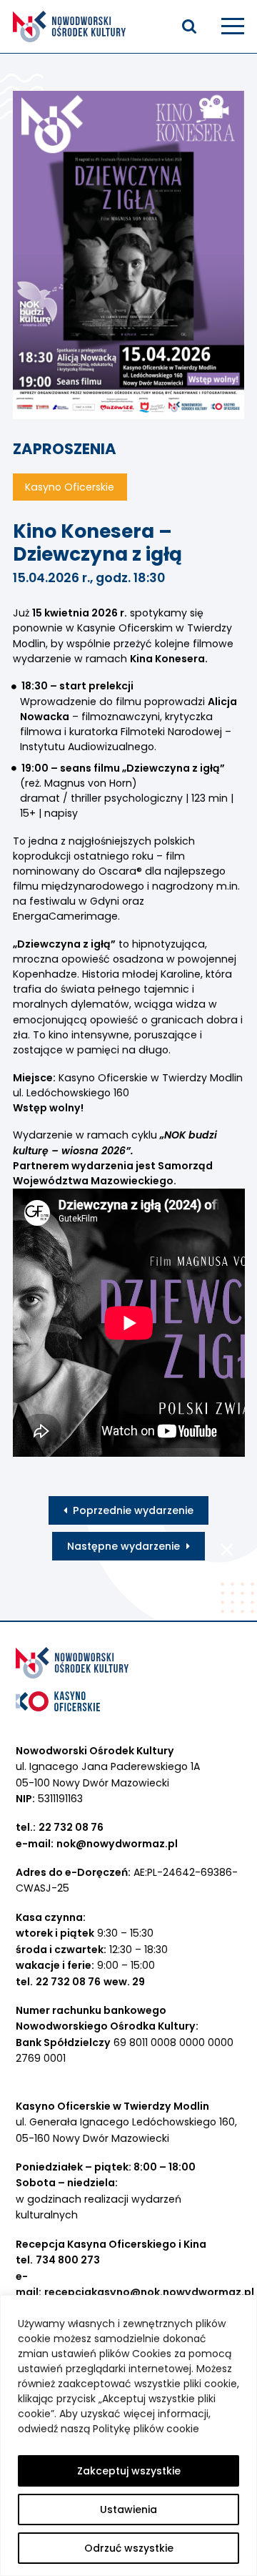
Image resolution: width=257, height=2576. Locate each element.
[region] (128, 2435)
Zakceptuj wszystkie (129, 2471)
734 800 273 (68, 2260)
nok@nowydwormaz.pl (117, 1844)
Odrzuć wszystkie (129, 2548)
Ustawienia (128, 2509)
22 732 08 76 (71, 1827)
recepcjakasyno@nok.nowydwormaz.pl (149, 2292)
